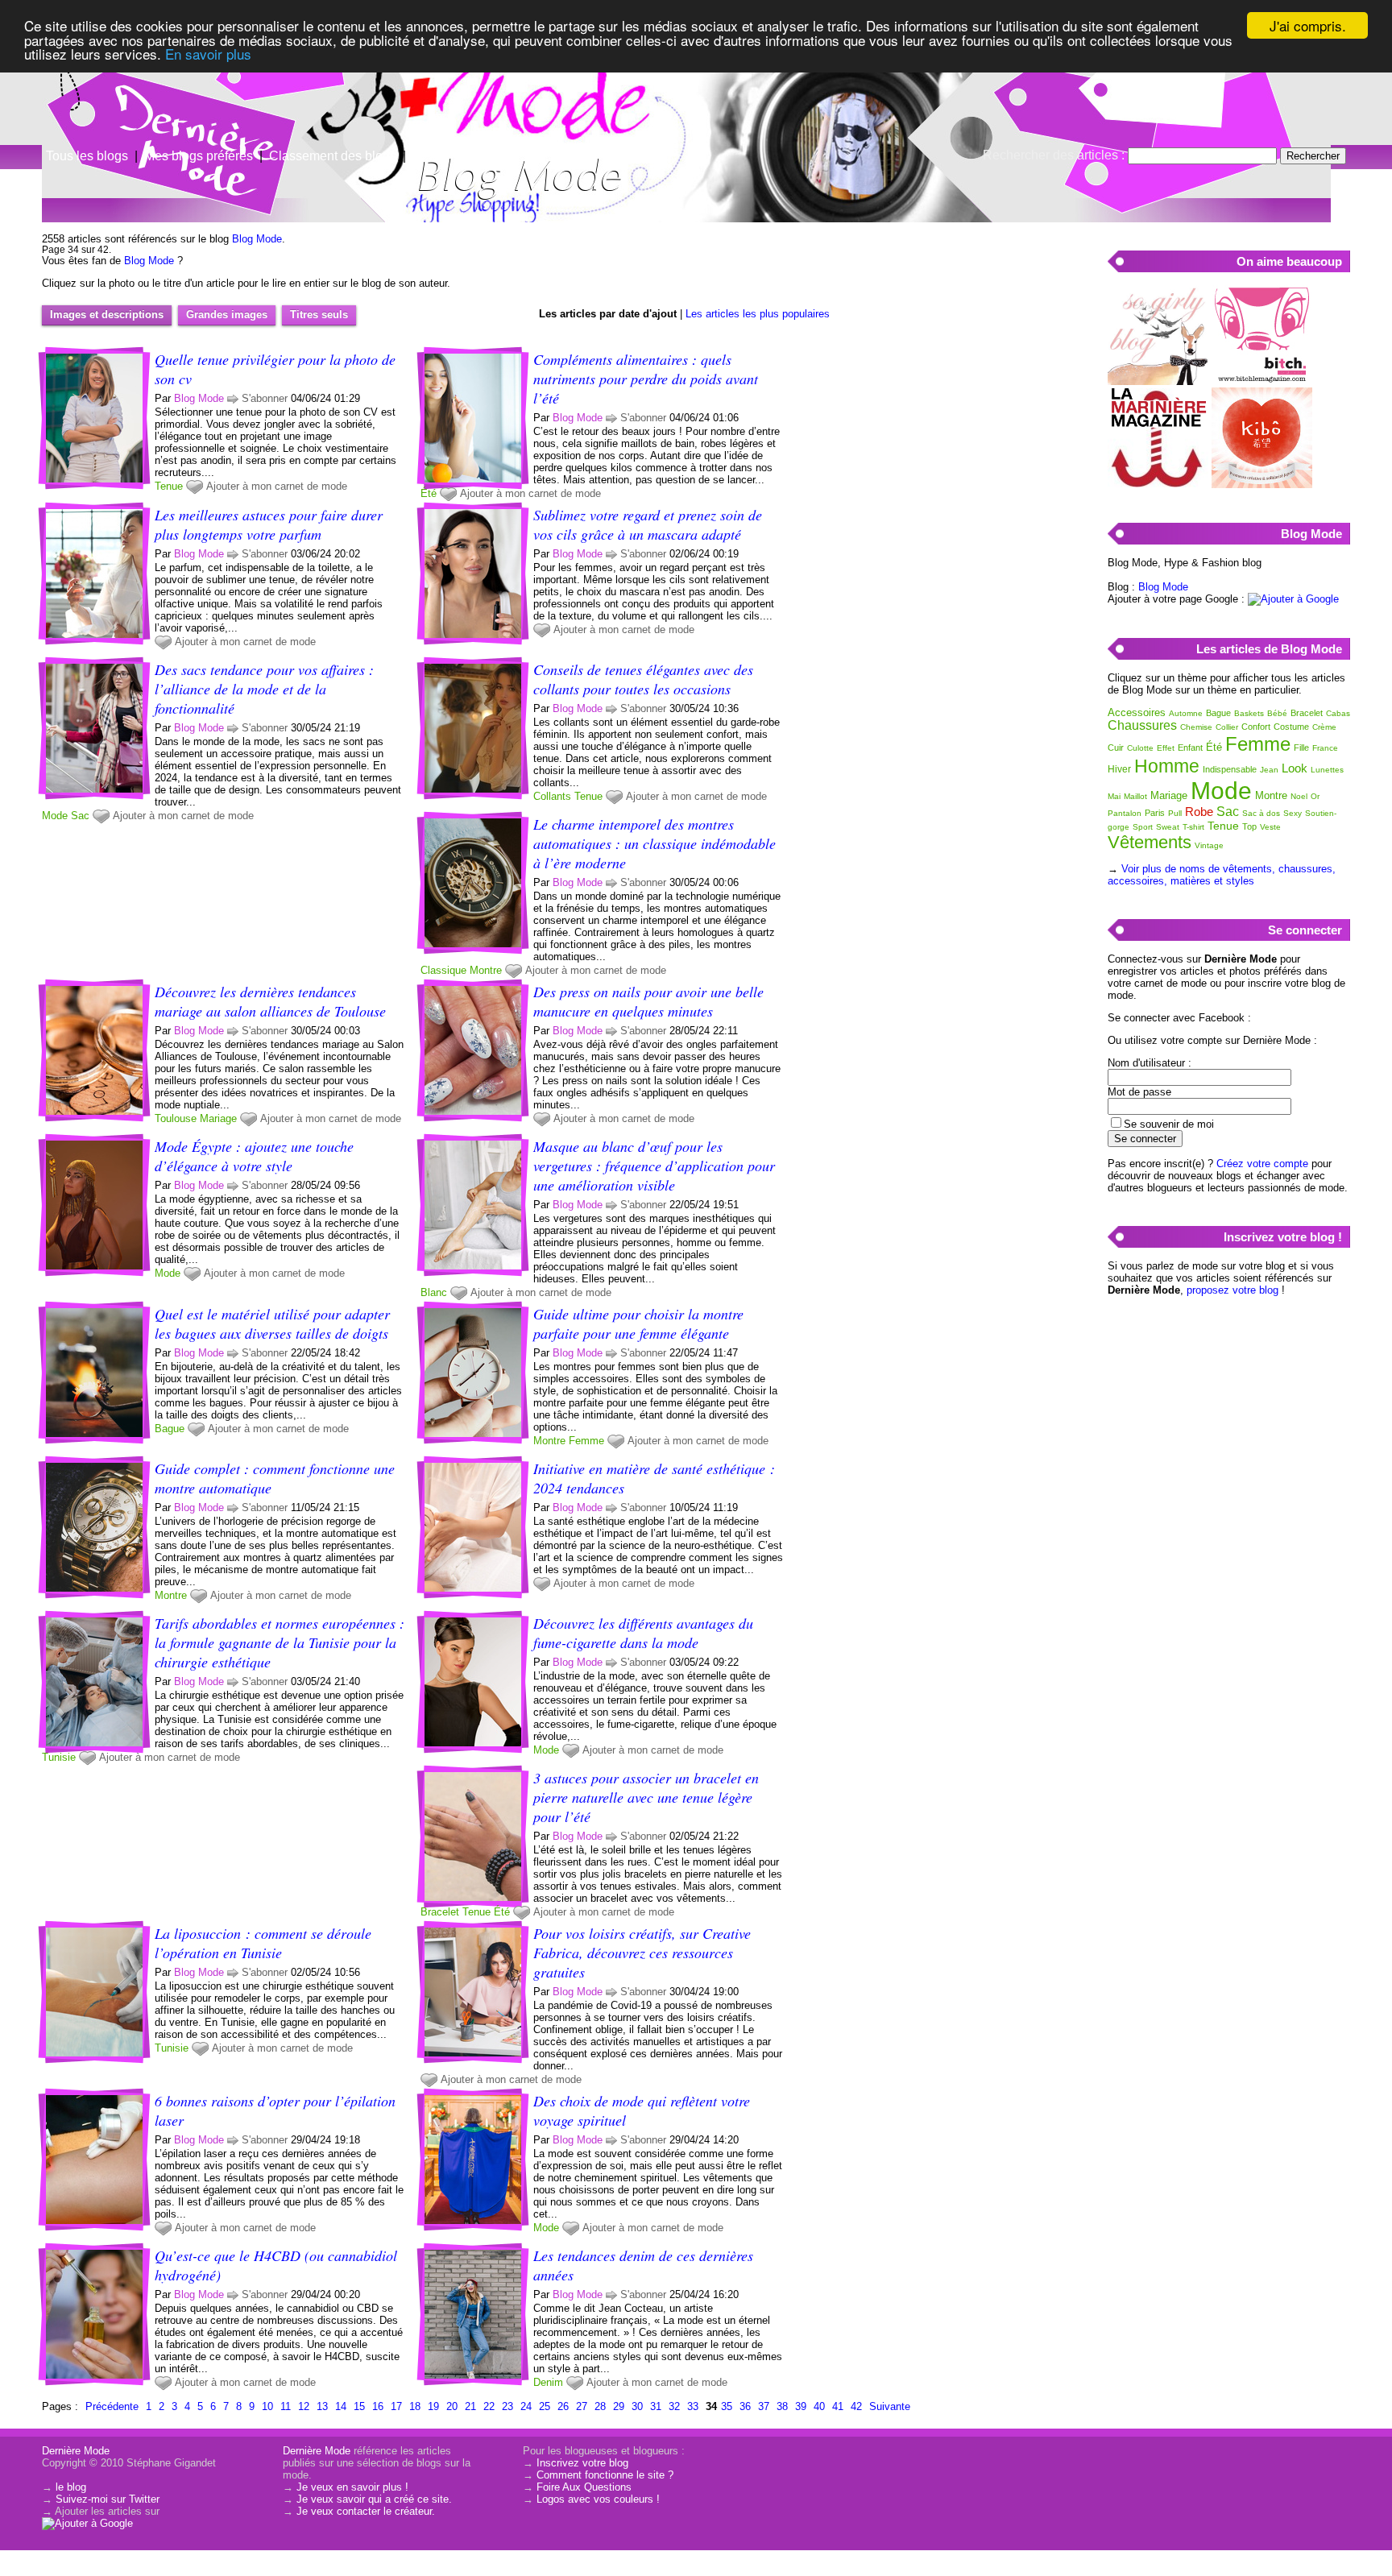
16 (378, 2406)
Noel (1299, 796)
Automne (1186, 713)
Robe (1199, 812)
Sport (1143, 827)
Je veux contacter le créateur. (366, 2511)
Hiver (1119, 769)
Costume (1291, 727)
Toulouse (176, 1118)
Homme (1167, 766)
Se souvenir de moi (1169, 1124)
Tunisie (59, 1757)
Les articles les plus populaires (758, 314)
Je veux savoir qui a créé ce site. (374, 2499)
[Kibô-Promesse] (1262, 485)
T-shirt (1193, 827)
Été (429, 493)
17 (396, 2406)
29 (619, 2406)
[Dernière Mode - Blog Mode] (889, 125)
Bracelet (440, 1912)
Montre (486, 970)
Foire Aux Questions (584, 2487)
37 (764, 2406)
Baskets (1249, 713)
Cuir (1116, 748)
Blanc (434, 1292)
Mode (55, 816)
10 (267, 2406)
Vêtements (1150, 842)
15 (359, 2406)
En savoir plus (208, 54)
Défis (427, 156)
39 (801, 2406)
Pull (1175, 813)
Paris (1155, 813)
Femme (586, 1441)
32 (674, 2406)
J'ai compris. (1308, 25)
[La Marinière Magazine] (1158, 485)
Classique (443, 970)
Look (1295, 768)
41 (838, 2406)
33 (693, 2406)
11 (286, 2406)
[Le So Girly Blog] (1158, 381)
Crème (1324, 727)
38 (782, 2406)
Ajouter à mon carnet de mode (277, 486)
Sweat (1168, 827)
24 (526, 2406)
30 (637, 2406)
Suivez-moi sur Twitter (108, 2499)
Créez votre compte (1262, 1164)
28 (600, 2406)
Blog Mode (257, 239)
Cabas (1338, 713)
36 (745, 2406)
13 (322, 2406)
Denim (548, 2382)
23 (507, 2406)
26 (563, 2406)
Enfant (1190, 748)
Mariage (218, 1118)
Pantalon (1125, 813)
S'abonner (265, 398)
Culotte (1140, 748)
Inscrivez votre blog (582, 2463)
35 (727, 2406)
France (1325, 748)
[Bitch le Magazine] (1262, 381)
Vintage (1209, 845)
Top (1249, 826)
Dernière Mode (76, 2451)
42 (856, 2406)
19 (433, 2406)
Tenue (169, 486)
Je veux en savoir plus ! (352, 2487)
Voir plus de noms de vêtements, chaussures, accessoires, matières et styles (1222, 875)
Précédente (112, 2406)
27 (582, 2406)
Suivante (890, 2406)
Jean (1269, 770)
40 (819, 2406)
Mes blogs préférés (199, 156)
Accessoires (1137, 712)
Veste (1270, 827)
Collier (1227, 727)
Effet (1166, 748)
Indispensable (1230, 769)
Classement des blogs (333, 156)
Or (1315, 796)
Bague (170, 1429)
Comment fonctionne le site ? (605, 2475)
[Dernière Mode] (161, 85)
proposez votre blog (1232, 1290)
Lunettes (1327, 770)
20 (452, 2406)
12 (304, 2406)
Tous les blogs (87, 156)
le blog (71, 2487)
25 (545, 2406)
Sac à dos (1261, 813)
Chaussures (1142, 725)
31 (656, 2406)
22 (489, 2406)
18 (415, 2406)
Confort (1256, 727)
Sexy (1293, 813)
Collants (552, 796)
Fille (1301, 748)
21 (470, 2406)
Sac (80, 816)
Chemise (1196, 727)
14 (341, 2406)
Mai (1114, 796)
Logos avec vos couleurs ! (598, 2499)
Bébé (1277, 713)
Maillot (1135, 796)
